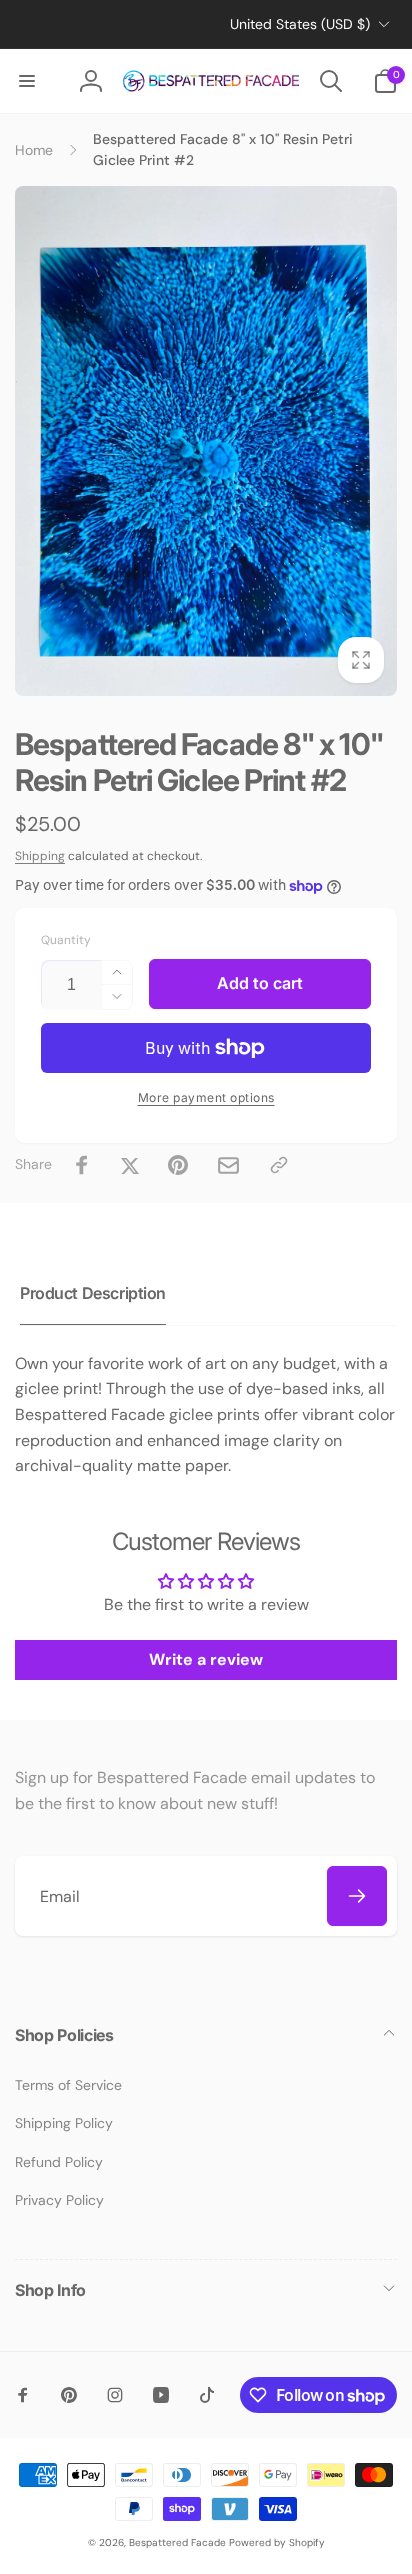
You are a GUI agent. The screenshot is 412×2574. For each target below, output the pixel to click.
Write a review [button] (206, 1659)
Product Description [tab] (93, 1293)
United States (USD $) (300, 24)
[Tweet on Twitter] (130, 1165)
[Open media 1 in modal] (206, 440)
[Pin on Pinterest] (178, 1165)
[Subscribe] (357, 1896)
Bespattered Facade (177, 2542)
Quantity (66, 940)
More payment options (206, 1097)
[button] (27, 81)
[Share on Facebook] (82, 1165)
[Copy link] (279, 1165)
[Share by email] (228, 1165)
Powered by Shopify (277, 2542)
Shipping (40, 856)
